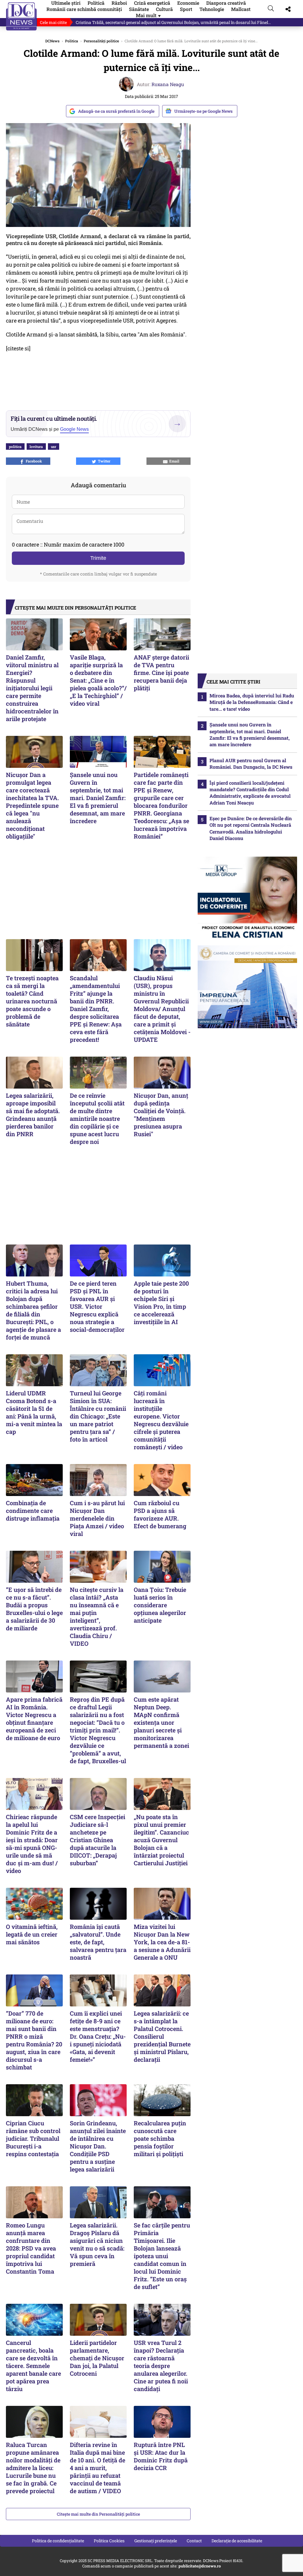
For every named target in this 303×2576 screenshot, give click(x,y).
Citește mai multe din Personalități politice (98, 2514)
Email (173, 461)
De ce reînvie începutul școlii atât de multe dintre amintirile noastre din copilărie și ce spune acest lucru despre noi (97, 1118)
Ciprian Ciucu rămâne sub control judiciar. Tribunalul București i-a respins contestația (33, 2138)
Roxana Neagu (168, 84)
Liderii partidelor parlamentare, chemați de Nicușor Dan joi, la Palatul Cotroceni (97, 2358)
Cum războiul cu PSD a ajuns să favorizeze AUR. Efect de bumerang (160, 1514)
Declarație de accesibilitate (237, 2541)
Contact (194, 2541)
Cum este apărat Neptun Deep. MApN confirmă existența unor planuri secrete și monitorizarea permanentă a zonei (161, 1722)
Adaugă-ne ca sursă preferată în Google (116, 111)
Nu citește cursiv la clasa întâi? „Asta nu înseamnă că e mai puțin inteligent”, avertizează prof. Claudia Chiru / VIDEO (97, 1616)
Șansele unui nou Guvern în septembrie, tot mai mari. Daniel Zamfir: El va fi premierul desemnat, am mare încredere (98, 798)
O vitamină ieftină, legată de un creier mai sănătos (32, 1934)
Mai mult (149, 15)
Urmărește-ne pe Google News (203, 111)
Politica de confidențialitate (58, 2541)
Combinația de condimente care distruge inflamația (33, 1511)
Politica (72, 41)
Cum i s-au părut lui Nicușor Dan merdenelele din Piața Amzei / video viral (97, 1518)
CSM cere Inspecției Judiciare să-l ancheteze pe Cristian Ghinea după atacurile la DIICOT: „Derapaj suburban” (97, 1840)
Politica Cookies (109, 2541)
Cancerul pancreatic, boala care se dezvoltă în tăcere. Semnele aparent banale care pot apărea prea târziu (33, 2366)
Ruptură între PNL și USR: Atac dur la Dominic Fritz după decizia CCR (161, 2456)
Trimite (98, 558)
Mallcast (241, 9)
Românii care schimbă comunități (84, 9)
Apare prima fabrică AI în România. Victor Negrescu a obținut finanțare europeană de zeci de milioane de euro (34, 1719)
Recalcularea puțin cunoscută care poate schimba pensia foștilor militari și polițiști (160, 2138)
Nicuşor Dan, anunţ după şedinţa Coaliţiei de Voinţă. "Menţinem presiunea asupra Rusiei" (161, 1115)
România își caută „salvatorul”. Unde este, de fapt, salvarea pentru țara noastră (98, 1942)
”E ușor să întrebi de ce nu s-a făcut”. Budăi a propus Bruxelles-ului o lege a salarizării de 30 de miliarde (34, 1609)
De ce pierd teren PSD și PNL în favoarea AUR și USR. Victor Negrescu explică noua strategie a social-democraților (97, 1306)
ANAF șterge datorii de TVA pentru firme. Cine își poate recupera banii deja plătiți (161, 673)
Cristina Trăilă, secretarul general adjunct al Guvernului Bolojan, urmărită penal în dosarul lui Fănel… (173, 22)
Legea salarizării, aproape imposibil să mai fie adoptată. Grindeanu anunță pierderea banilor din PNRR (33, 1115)
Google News (74, 429)
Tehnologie (212, 9)
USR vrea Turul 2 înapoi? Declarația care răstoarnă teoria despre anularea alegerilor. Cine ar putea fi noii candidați (161, 2366)
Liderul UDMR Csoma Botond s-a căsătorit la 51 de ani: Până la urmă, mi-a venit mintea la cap (34, 1412)
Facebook (33, 461)
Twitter (103, 461)
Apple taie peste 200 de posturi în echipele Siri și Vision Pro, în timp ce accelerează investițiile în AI (161, 1302)
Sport (186, 9)
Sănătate (139, 9)
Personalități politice (101, 41)
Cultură (164, 9)
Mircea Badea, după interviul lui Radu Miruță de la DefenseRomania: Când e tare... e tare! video (252, 702)
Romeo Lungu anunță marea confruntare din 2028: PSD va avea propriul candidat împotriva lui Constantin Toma (31, 2248)
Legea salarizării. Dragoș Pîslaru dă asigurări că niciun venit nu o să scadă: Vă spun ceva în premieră (97, 2244)
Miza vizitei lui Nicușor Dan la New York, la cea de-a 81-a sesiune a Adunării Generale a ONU (162, 1942)
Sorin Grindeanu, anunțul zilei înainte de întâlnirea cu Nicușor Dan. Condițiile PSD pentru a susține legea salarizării (98, 2146)
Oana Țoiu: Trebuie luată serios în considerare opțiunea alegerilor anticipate (160, 1605)
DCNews (21, 16)
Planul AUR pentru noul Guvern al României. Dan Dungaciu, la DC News (251, 764)
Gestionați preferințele (156, 2541)
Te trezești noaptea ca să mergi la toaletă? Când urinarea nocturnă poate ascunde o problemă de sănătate (32, 1001)
